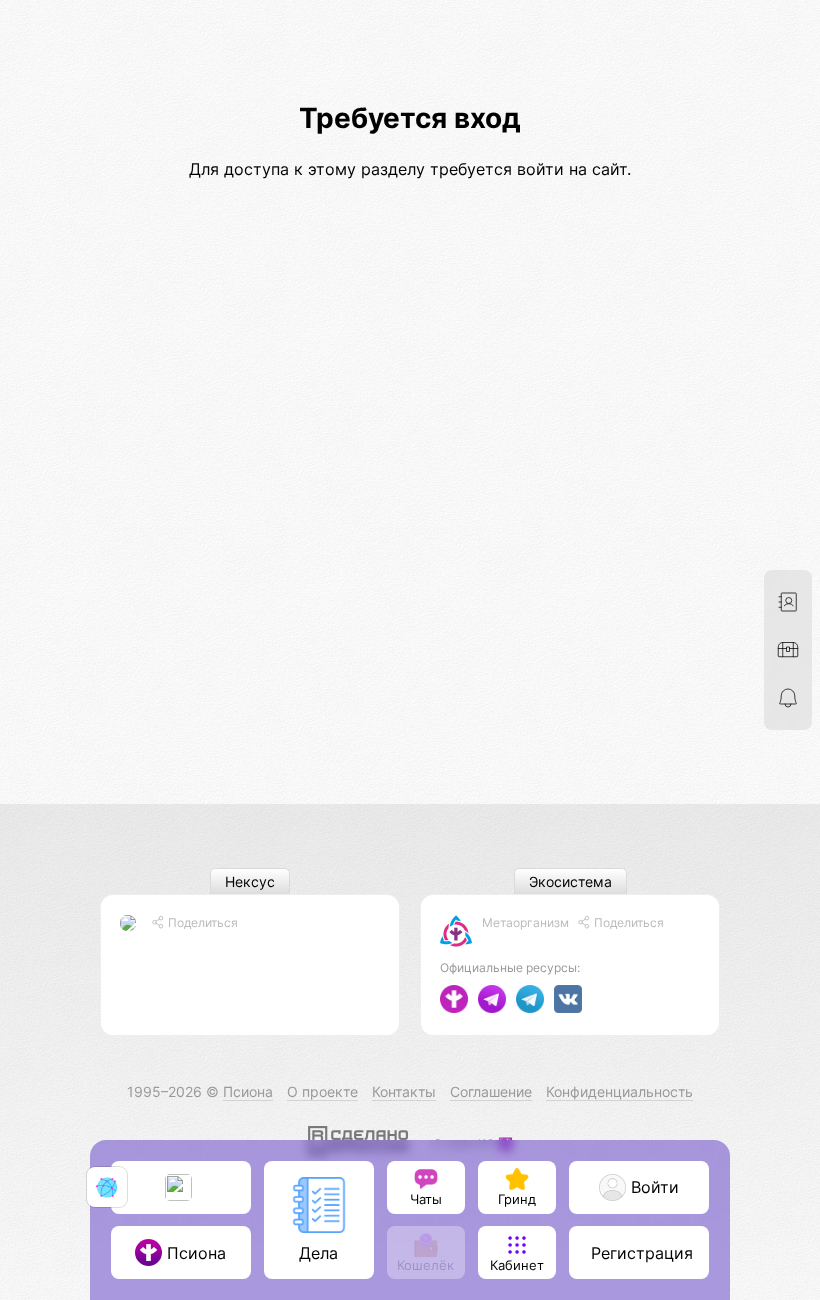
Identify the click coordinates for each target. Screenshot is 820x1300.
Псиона (248, 1091)
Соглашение (491, 1091)
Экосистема (570, 881)
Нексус (250, 881)
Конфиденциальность (619, 1091)
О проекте (322, 1091)
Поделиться (201, 922)
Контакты (404, 1091)
